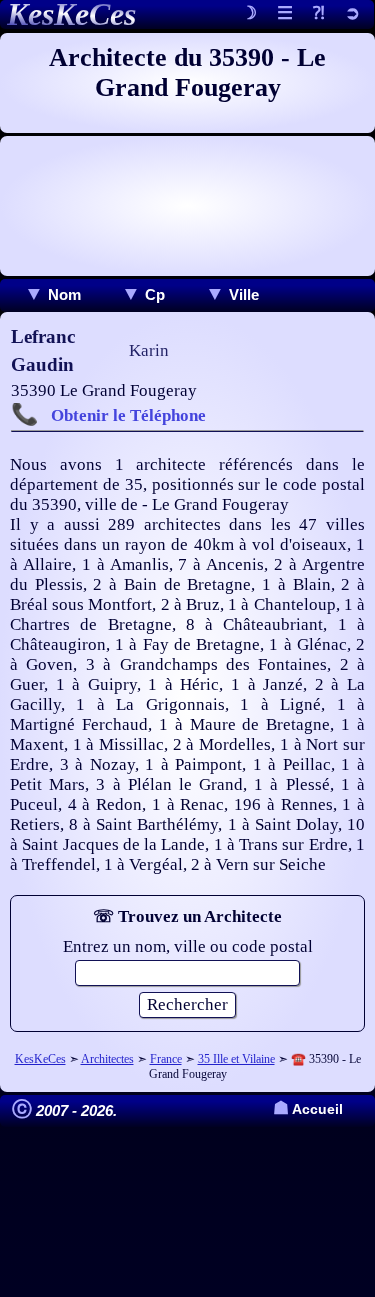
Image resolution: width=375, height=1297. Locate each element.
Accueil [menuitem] (308, 1109)
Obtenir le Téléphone (128, 415)
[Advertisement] (187, 206)
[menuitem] (52, 294)
